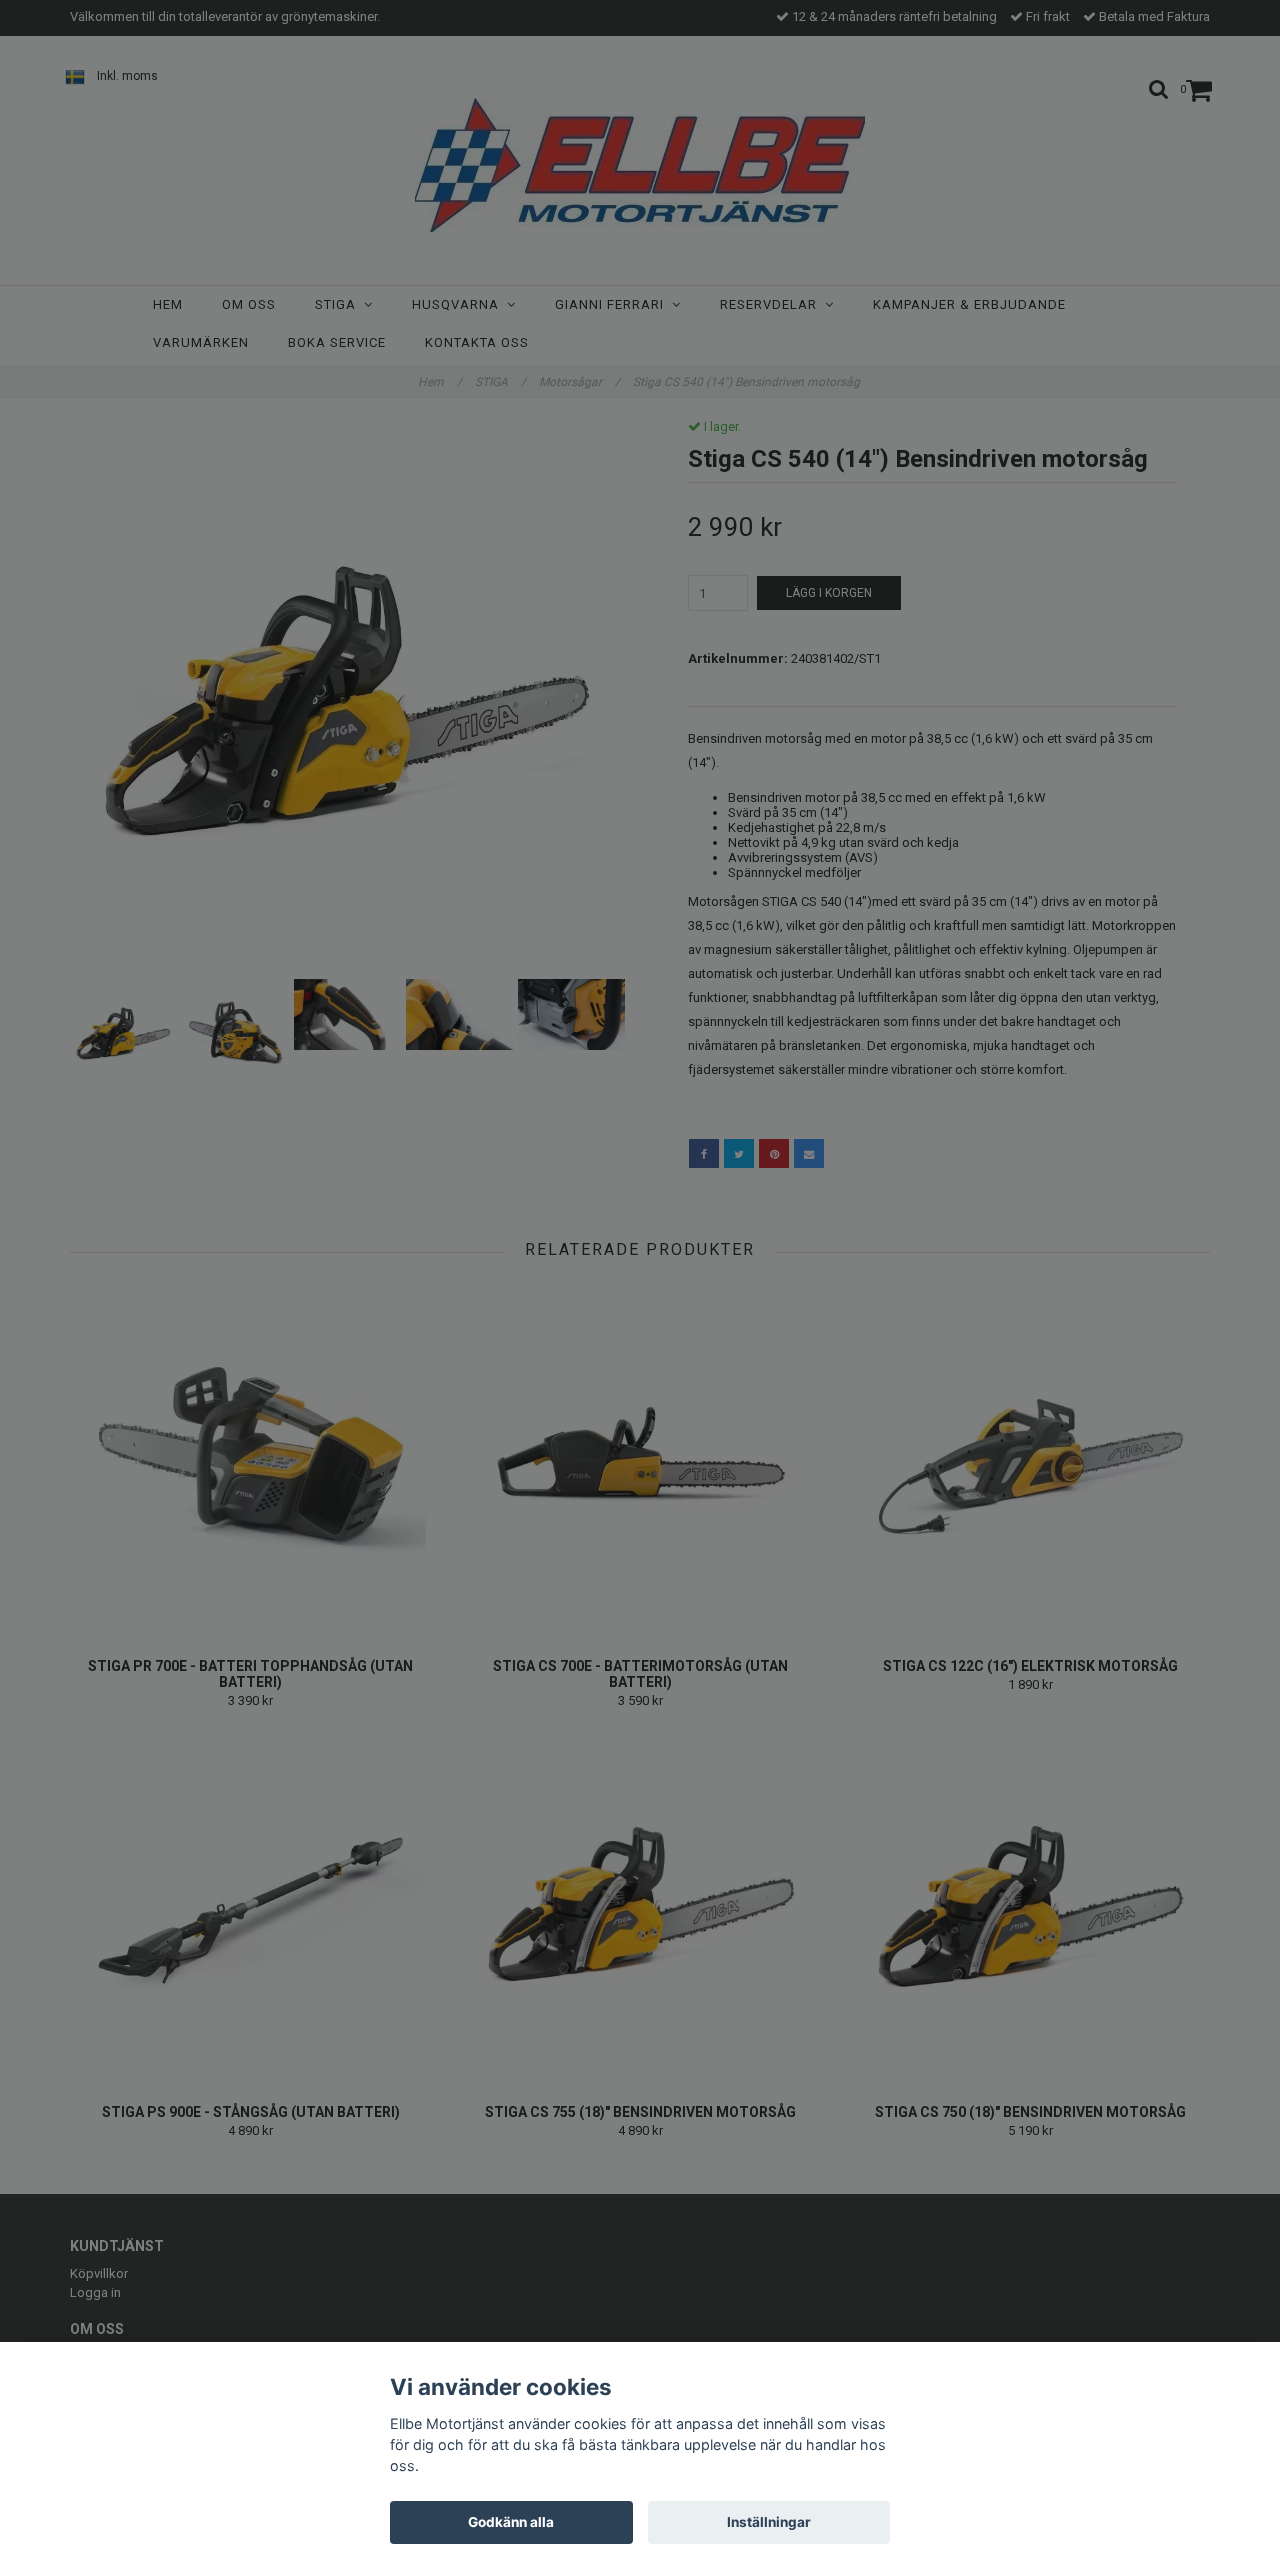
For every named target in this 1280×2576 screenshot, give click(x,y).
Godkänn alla (511, 2522)
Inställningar (769, 2522)
